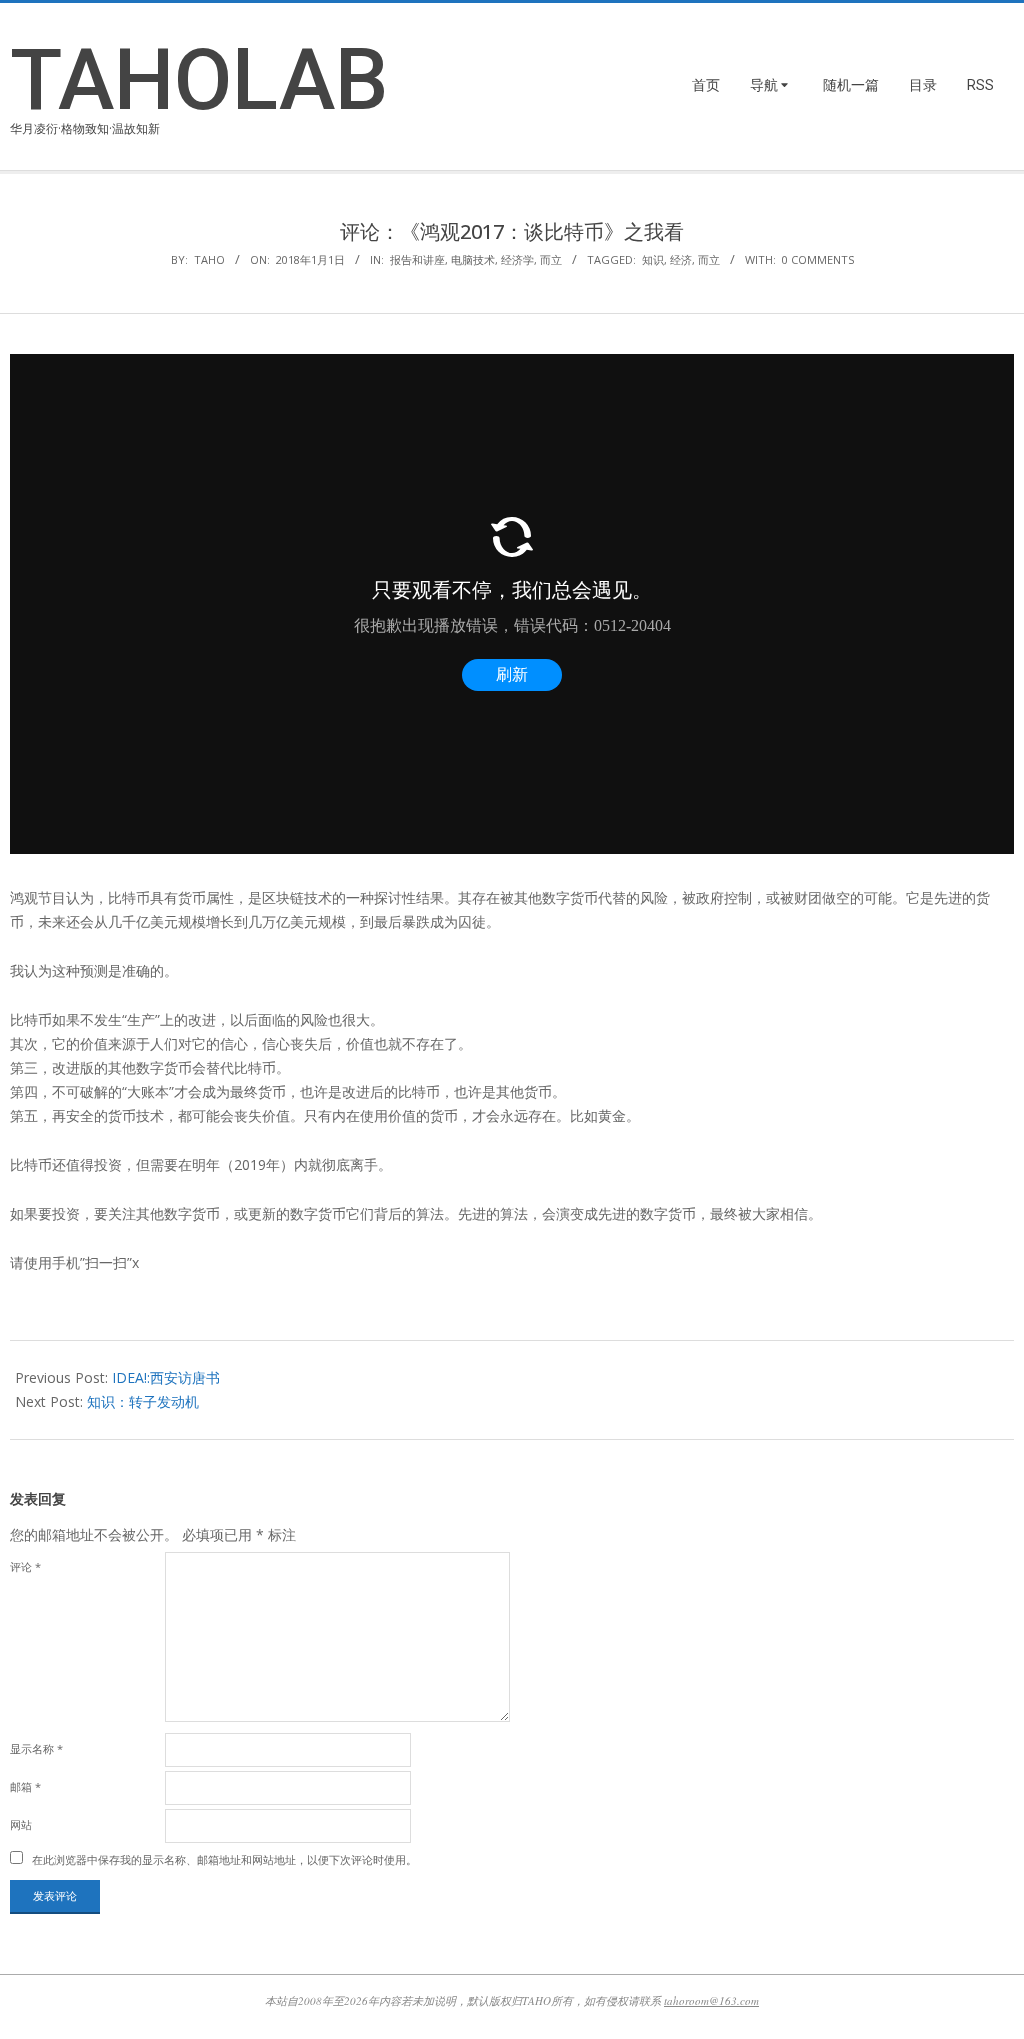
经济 (681, 259)
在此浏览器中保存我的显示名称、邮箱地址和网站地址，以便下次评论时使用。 (224, 1859)
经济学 (517, 259)
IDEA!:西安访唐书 (166, 1377)
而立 (551, 259)
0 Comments (818, 259)
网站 (21, 1824)
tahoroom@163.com (711, 2000)
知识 (653, 259)
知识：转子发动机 (143, 1401)
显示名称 (36, 1748)
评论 (25, 1566)
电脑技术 (473, 259)
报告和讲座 (417, 259)
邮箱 (25, 1786)
